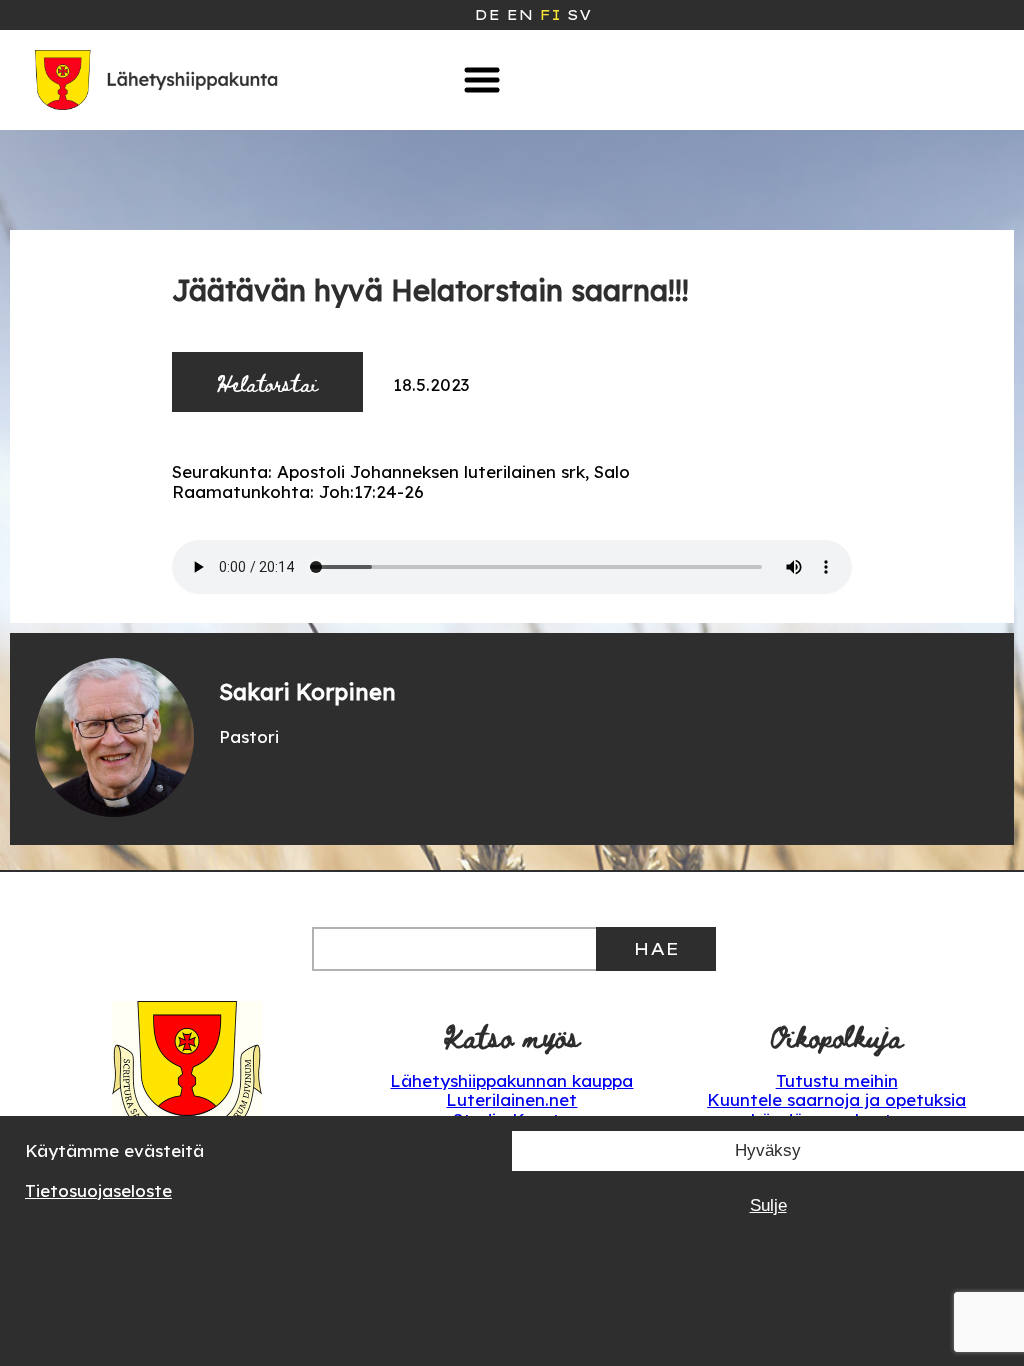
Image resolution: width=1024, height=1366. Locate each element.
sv (579, 15)
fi (550, 15)
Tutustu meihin (837, 1080)
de (487, 15)
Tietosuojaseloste (98, 1190)
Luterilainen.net (511, 1099)
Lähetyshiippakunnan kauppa (511, 1080)
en (519, 15)
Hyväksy (768, 1150)
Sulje (768, 1205)
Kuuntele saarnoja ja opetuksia (836, 1099)
